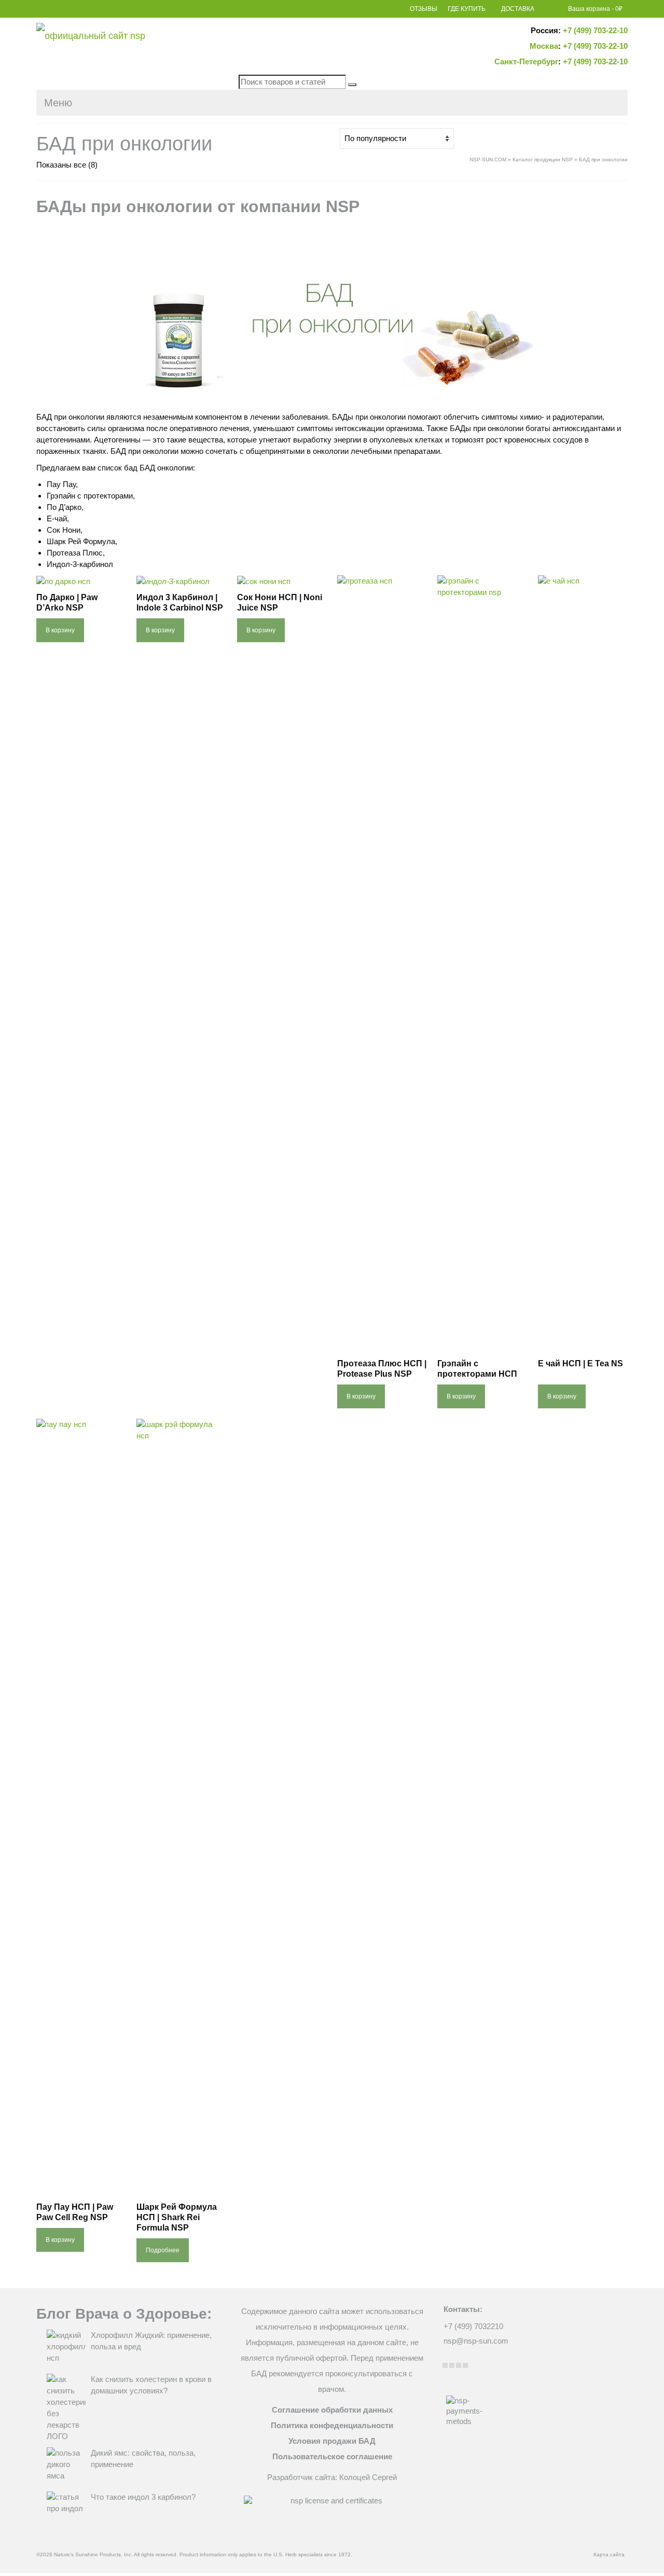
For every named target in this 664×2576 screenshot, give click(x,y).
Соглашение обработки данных (332, 2410)
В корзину (60, 630)
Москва (544, 46)
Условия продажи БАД (332, 2441)
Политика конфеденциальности (332, 2425)
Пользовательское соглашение (332, 2456)
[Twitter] (452, 2365)
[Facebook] (445, 2365)
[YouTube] (459, 2365)
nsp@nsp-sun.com (476, 2341)
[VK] (465, 2365)
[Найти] (352, 85)
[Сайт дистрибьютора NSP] (130, 38)
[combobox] (292, 82)
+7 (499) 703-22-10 (595, 30)
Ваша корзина (595, 9)
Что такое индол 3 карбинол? (143, 2497)
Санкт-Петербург (526, 61)
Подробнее (163, 2250)
